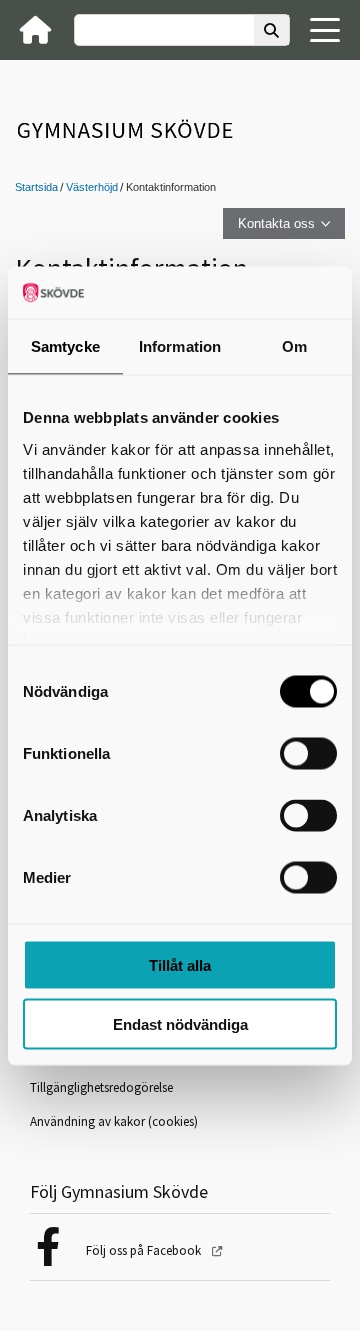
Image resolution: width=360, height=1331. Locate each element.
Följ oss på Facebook (145, 1250)
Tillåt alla (180, 965)
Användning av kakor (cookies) (114, 1121)
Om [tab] (294, 346)
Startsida (36, 187)
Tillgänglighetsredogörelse (101, 1087)
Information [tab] (180, 346)
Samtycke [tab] (65, 346)
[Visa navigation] (325, 30)
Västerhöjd (92, 187)
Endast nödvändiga (180, 1023)
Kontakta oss (276, 223)
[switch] (308, 754)
